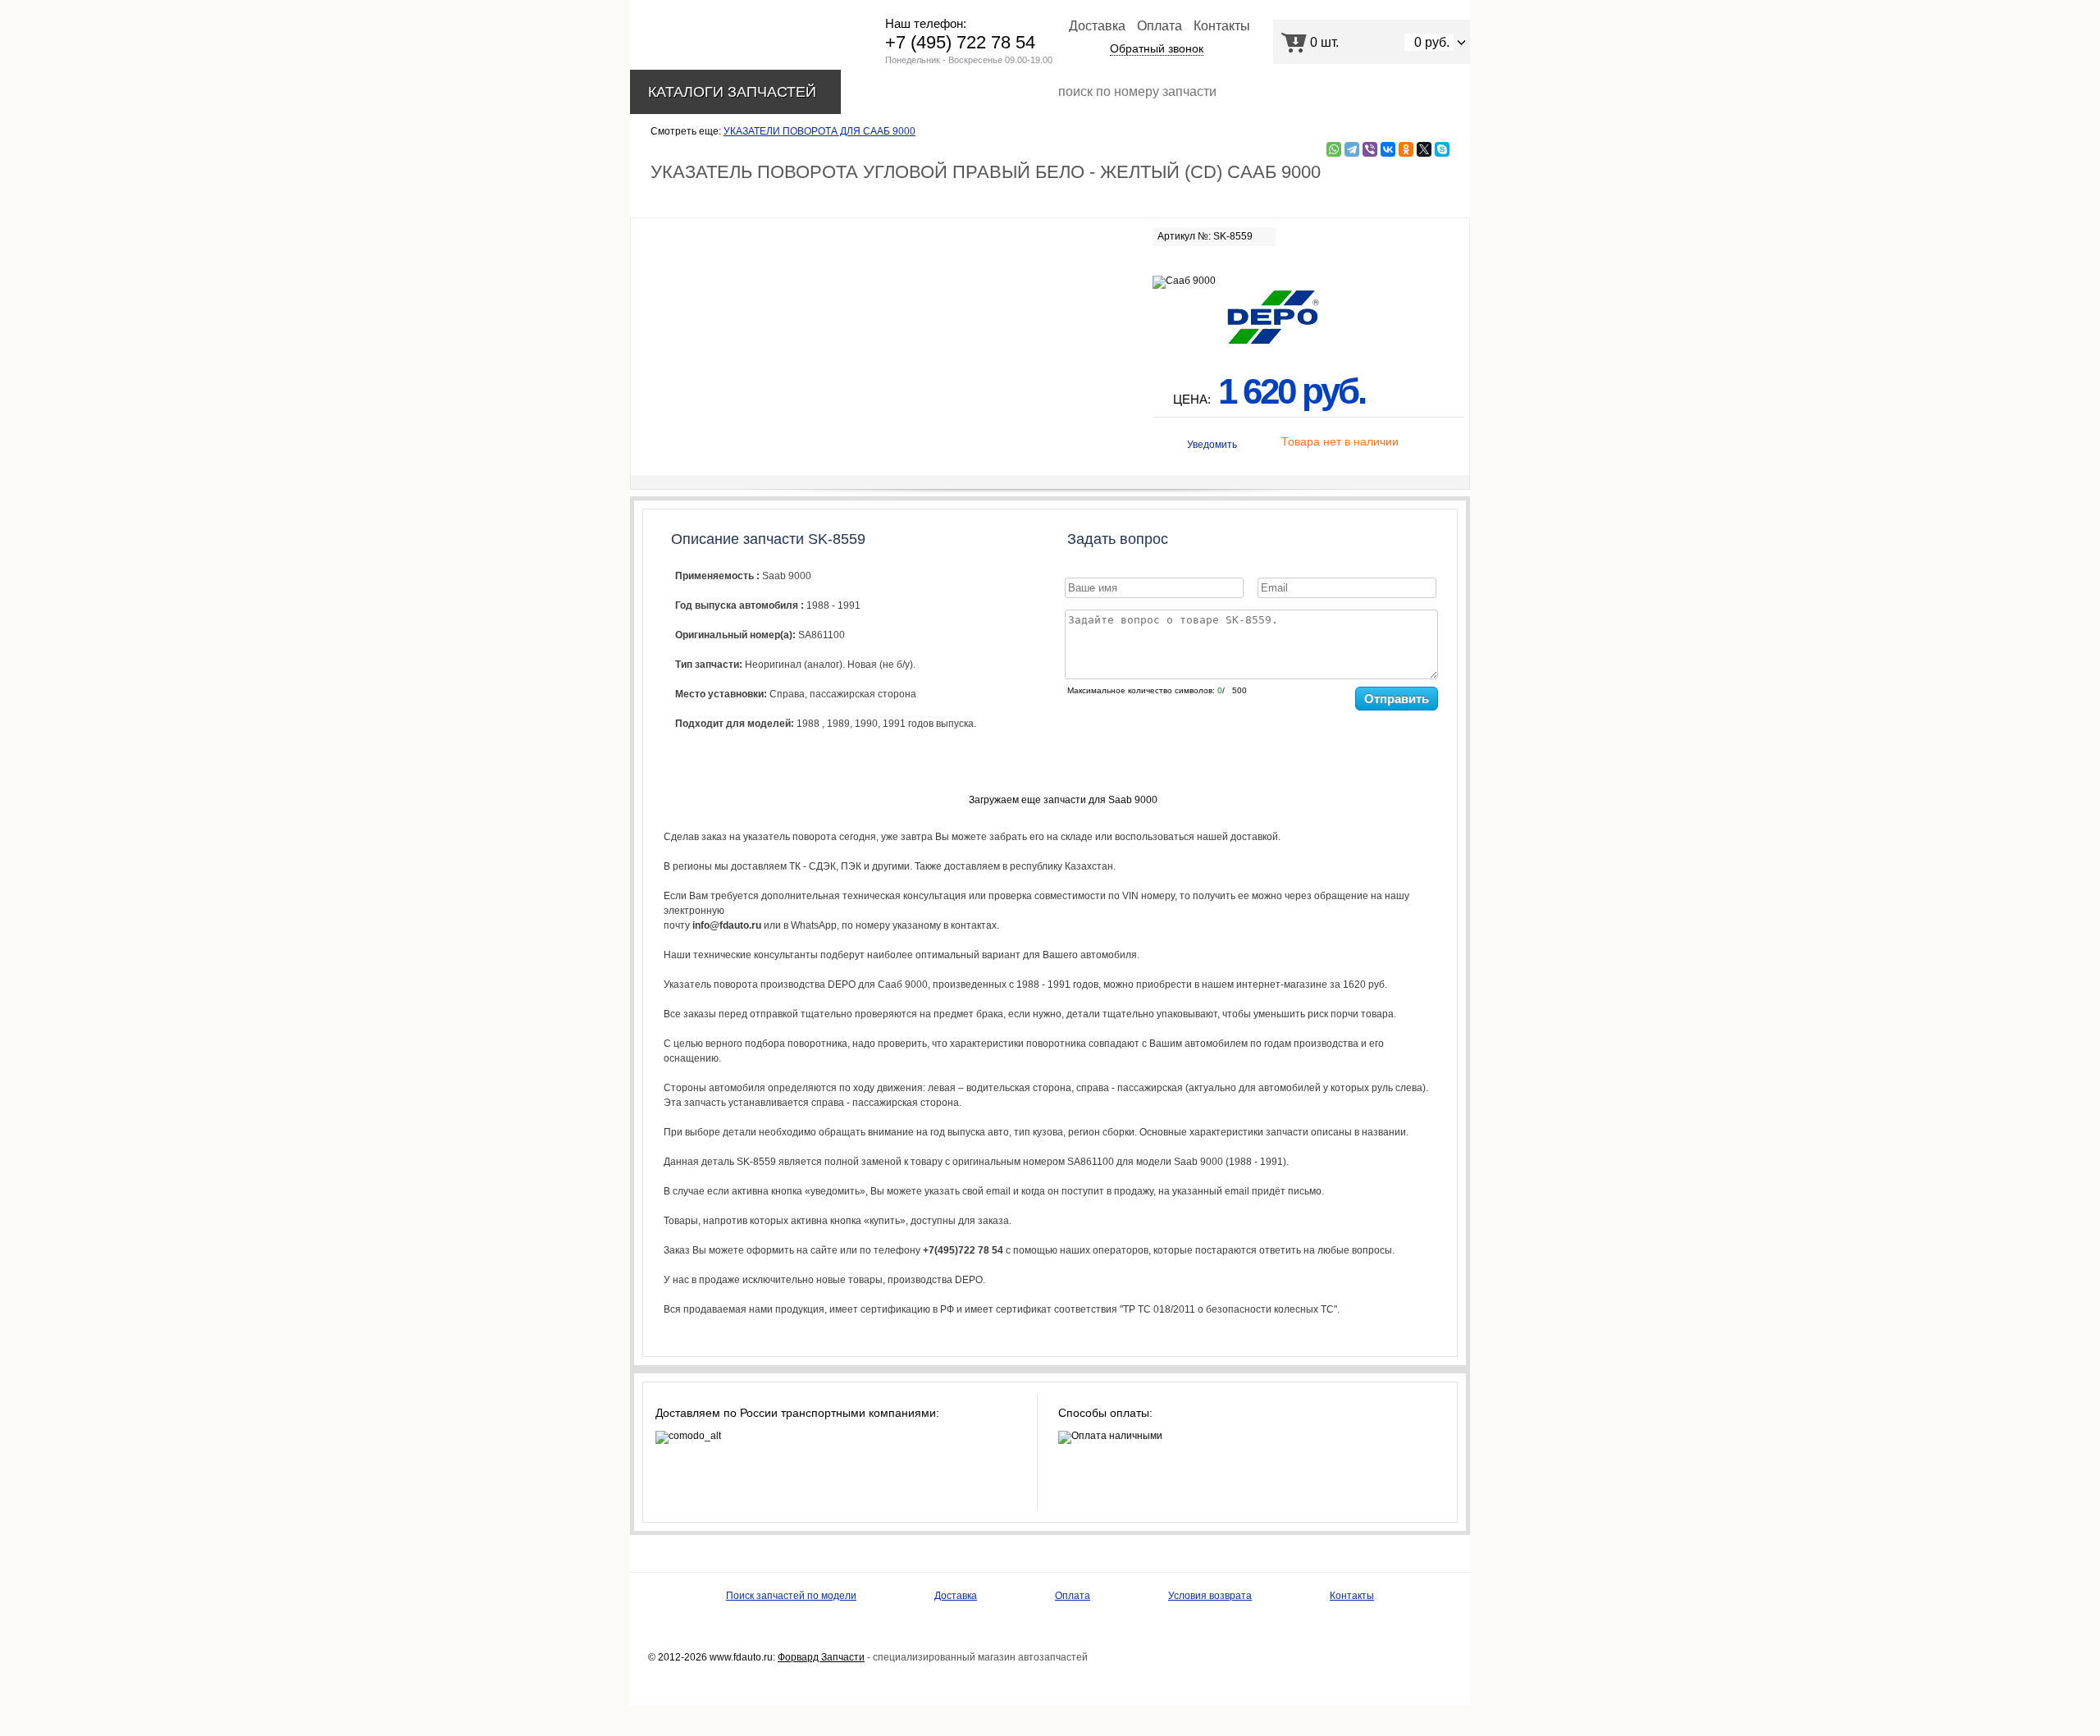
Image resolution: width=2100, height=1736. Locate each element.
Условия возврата (1210, 1596)
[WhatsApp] (1334, 149)
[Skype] (1442, 149)
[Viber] (1370, 149)
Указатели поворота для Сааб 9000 (819, 131)
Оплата (1160, 26)
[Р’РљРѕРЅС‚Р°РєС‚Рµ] (1388, 149)
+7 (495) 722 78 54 (960, 42)
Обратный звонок (1157, 48)
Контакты (1222, 26)
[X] (1424, 149)
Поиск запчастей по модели (791, 1596)
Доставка (1097, 26)
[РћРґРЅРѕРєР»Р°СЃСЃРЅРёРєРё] (1406, 149)
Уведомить (1212, 445)
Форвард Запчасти (821, 1657)
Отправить (1397, 699)
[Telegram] (1352, 149)
